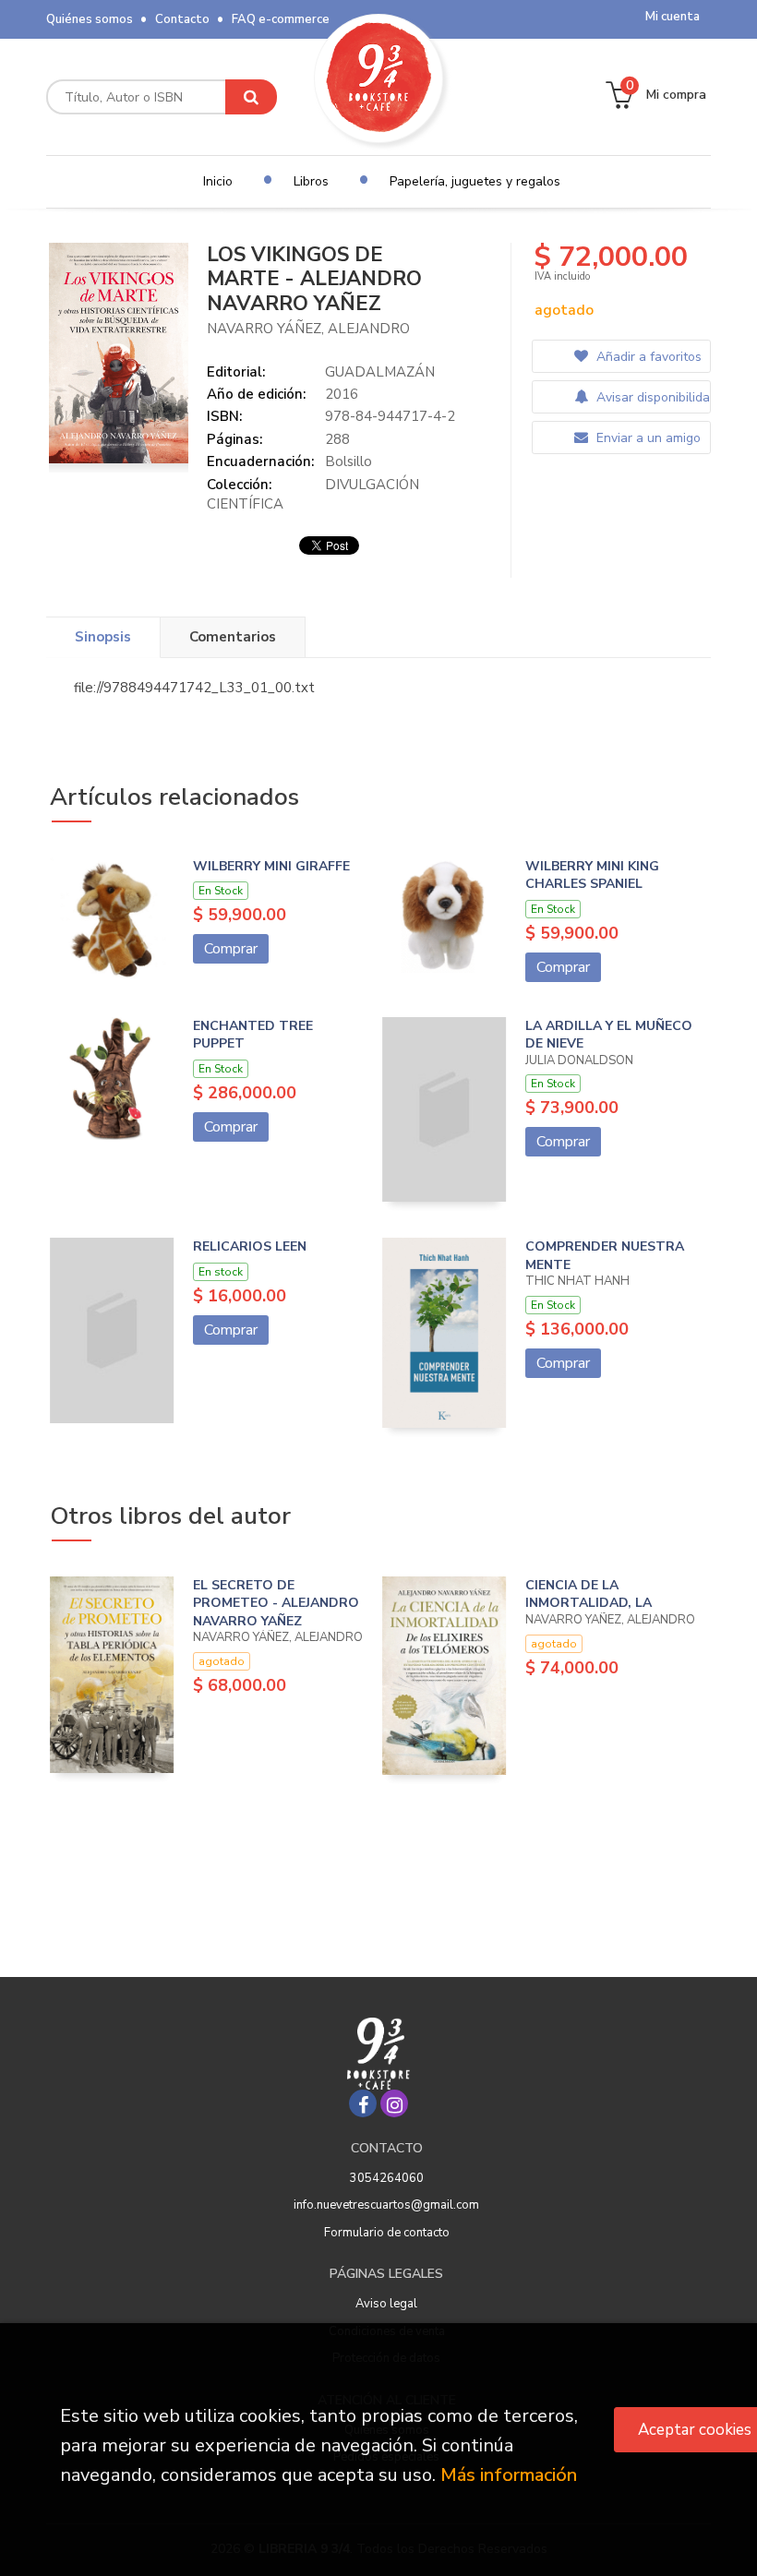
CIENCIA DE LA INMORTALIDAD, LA (589, 1594)
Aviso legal (386, 2304)
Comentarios (233, 637)
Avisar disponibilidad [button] (651, 397)
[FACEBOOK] (363, 2103)
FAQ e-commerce (281, 19)
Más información (509, 2475)
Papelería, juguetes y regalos (475, 181)
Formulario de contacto (387, 2233)
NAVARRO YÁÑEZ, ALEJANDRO (308, 329)
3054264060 (387, 2178)
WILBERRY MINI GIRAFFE (271, 866)
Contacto (182, 19)
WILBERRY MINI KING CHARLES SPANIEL (592, 875)
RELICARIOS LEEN (250, 1246)
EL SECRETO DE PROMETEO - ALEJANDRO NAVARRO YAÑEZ (276, 1603)
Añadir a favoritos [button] (647, 357)
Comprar (231, 949)
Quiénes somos (90, 19)
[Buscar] (251, 97)
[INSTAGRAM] (394, 2103)
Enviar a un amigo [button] (647, 438)
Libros (311, 181)
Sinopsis (103, 637)
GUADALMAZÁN (380, 372)
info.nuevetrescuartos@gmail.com (386, 2205)
